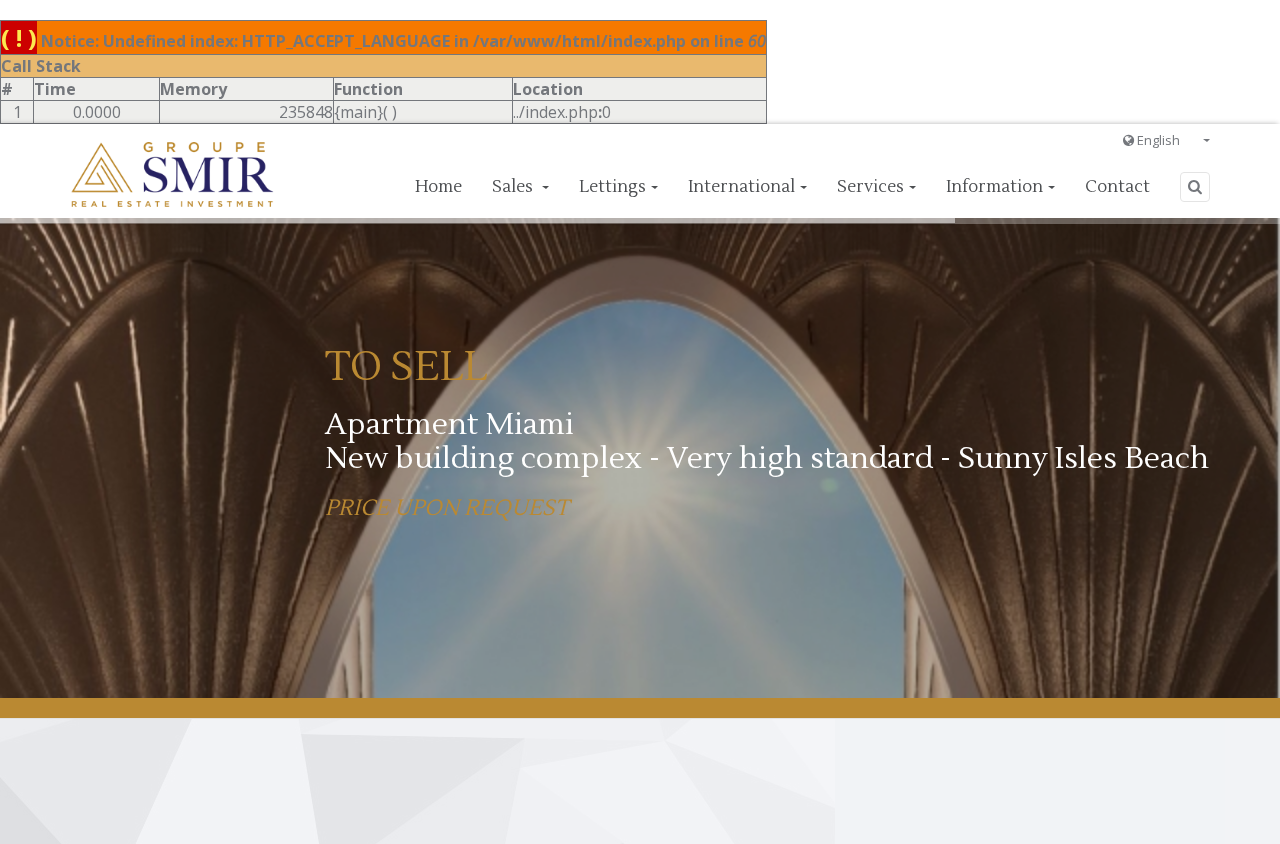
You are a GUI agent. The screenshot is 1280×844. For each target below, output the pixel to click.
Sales (514, 187)
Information (994, 187)
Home (438, 187)
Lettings (612, 187)
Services (870, 187)
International (741, 187)
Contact (1117, 187)
